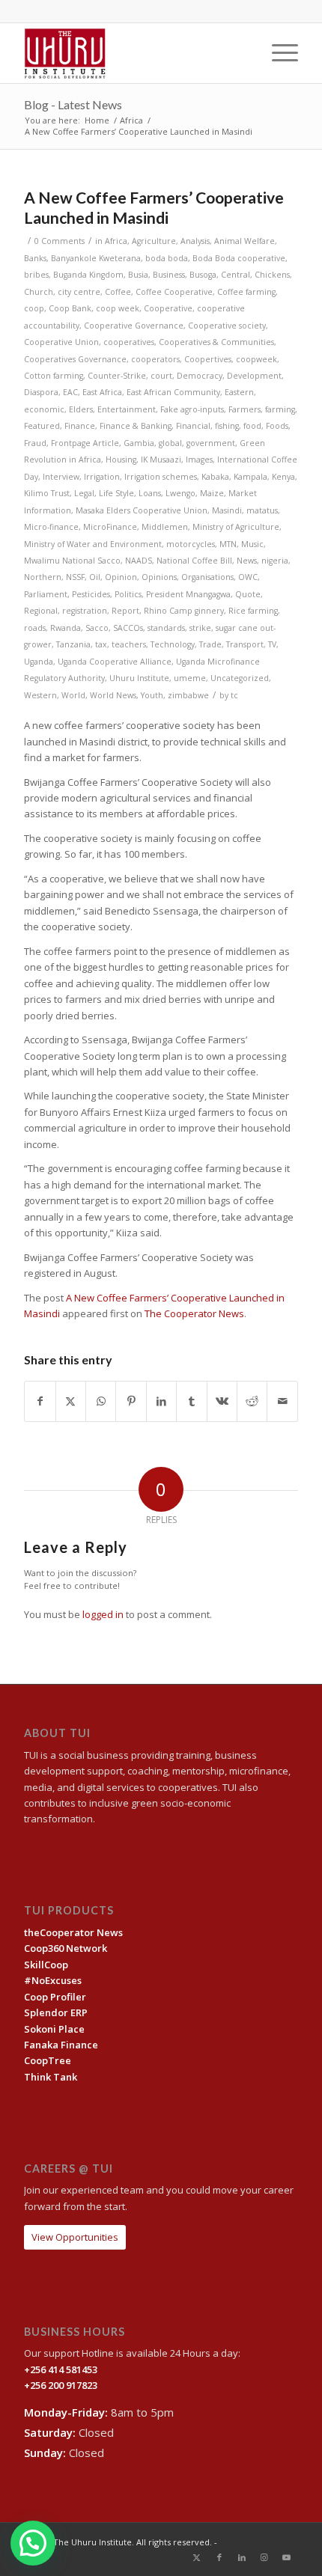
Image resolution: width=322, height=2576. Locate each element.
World (73, 695)
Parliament (46, 594)
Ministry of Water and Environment (93, 544)
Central (236, 275)
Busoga (203, 275)
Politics (128, 594)
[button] (33, 2543)
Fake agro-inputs (192, 409)
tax (101, 644)
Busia (138, 275)
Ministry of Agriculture (236, 527)
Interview (61, 477)
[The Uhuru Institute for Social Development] (133, 53)
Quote (248, 594)
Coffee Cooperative (174, 292)
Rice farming (253, 611)
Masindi (227, 510)
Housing (121, 460)
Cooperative (168, 308)
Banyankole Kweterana (96, 258)
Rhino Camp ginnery (184, 611)
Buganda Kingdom (88, 275)
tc (234, 695)
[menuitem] (277, 53)
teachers (129, 644)
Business (169, 275)
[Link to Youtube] (287, 2557)
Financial (193, 426)
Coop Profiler (55, 1997)
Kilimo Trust (47, 493)
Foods (277, 426)
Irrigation (102, 477)
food (252, 426)
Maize (212, 493)
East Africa (102, 392)
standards (166, 628)
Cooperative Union (61, 342)
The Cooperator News (194, 1313)
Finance (80, 426)
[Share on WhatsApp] (101, 1401)
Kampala (250, 477)
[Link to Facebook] (219, 2557)
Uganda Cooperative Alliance (115, 662)
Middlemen (165, 527)
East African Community (173, 392)
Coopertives (208, 359)
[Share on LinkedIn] (161, 1401)
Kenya (283, 477)
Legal (84, 493)
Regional (41, 611)
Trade (210, 644)
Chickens (272, 275)
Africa (116, 241)
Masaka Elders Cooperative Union (142, 510)
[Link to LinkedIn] (242, 2557)
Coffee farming (246, 292)
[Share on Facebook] (40, 1401)
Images (199, 460)
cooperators (155, 359)
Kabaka (215, 477)
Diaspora (41, 392)
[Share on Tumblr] (191, 1401)
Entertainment (127, 409)
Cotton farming (54, 376)
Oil (95, 577)
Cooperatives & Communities (216, 342)
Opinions (159, 577)
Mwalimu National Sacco (72, 561)
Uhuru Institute (139, 678)
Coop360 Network (66, 1948)
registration (85, 611)
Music (252, 544)
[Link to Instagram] (264, 2557)
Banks (35, 258)
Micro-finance (51, 527)
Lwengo (180, 493)
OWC (248, 577)
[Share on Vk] (222, 1401)
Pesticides (91, 594)
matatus (262, 510)
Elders (81, 409)
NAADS (139, 561)
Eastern (239, 392)
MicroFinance (110, 527)
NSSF (75, 577)
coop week (118, 308)
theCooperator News (73, 1932)
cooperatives (129, 342)
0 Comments (60, 241)
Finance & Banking (136, 426)
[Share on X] (71, 1401)
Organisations (207, 577)
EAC (70, 392)
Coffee (118, 292)
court (161, 376)
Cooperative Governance (134, 326)
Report (125, 611)
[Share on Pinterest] (131, 1401)
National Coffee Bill (194, 561)
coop (34, 308)
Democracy (200, 376)
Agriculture (154, 241)
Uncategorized (240, 678)
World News (113, 695)
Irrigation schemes (161, 477)
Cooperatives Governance (75, 359)
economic (44, 409)
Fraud (35, 443)
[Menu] (277, 53)
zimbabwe (188, 695)
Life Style (116, 493)
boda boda (167, 258)
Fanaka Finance (61, 2045)
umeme (190, 678)
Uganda (39, 662)
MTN (228, 544)
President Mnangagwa (188, 594)
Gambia (139, 443)
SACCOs (128, 628)
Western (40, 695)
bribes (36, 275)
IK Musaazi (161, 460)
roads (35, 628)
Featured (42, 426)
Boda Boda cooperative (239, 258)
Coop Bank (70, 308)
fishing (227, 426)
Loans (150, 493)
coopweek (256, 359)
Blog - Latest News (73, 104)
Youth (152, 695)
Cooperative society (227, 326)
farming (280, 409)
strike (200, 628)
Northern (43, 577)
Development (254, 376)
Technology (173, 644)
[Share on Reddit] (252, 1401)
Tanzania (73, 644)
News (247, 561)
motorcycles (191, 544)
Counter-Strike (117, 376)
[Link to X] (197, 2557)
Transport (245, 644)
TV (272, 644)
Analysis (195, 241)
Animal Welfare (244, 241)
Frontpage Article (85, 443)
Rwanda (66, 628)
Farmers (244, 409)
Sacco (97, 628)
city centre (79, 292)
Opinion (121, 577)
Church (39, 292)
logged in (103, 1614)
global (170, 443)
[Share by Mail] (282, 1401)
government (211, 443)
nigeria (275, 561)
